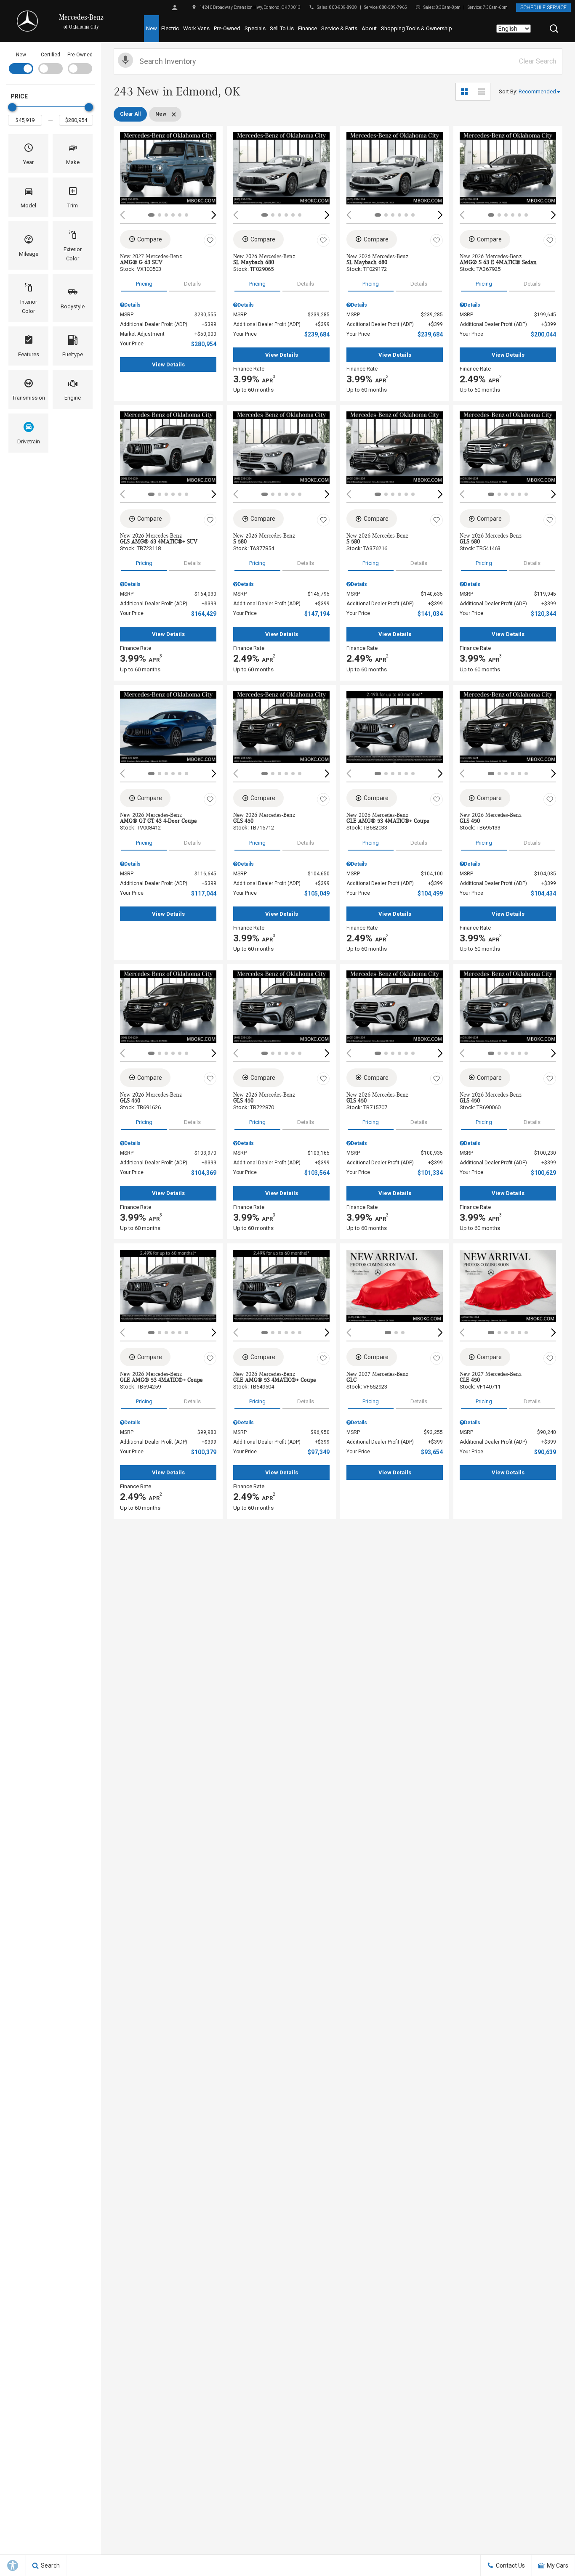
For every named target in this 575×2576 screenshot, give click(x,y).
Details (192, 284)
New (152, 28)
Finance (307, 28)
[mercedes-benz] (27, 21)
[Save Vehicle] (210, 241)
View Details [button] (168, 364)
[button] (554, 29)
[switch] (21, 62)
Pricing (144, 284)
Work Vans (196, 28)
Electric (170, 28)
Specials (255, 28)
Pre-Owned (227, 28)
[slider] (12, 107)
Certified (51, 55)
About (369, 28)
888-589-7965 (393, 7)
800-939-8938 (343, 7)
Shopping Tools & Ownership (417, 28)
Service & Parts (339, 28)
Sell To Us (282, 28)
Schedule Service (543, 8)
